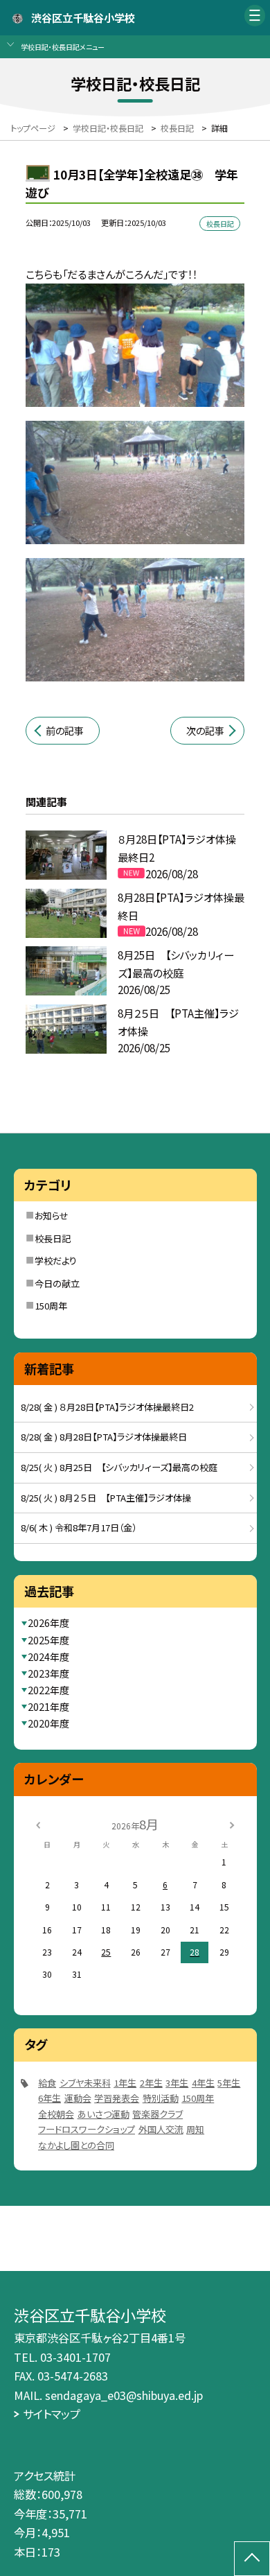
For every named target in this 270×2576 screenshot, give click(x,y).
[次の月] (232, 1824)
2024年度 (48, 1657)
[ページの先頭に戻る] (252, 2559)
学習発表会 (117, 2098)
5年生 (229, 2083)
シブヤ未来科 (85, 2083)
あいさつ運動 (103, 2114)
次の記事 (205, 731)
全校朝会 (56, 2114)
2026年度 (48, 1623)
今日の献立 (57, 1283)
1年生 (125, 2083)
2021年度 (48, 1707)
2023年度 (48, 1673)
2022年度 (48, 1690)
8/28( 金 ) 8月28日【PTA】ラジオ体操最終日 (104, 1437)
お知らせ (52, 1216)
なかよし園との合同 (76, 2145)
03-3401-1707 (75, 2357)
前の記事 (65, 731)
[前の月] (38, 1824)
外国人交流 (161, 2129)
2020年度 (48, 1723)
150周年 (51, 1306)
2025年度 (48, 1640)
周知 (195, 2129)
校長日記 (53, 1238)
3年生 (177, 2083)
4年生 (203, 2083)
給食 (47, 2083)
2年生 (151, 2083)
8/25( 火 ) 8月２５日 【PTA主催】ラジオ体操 (106, 1498)
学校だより (56, 1261)
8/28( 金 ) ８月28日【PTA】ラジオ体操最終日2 (107, 1407)
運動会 (78, 2098)
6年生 (49, 2098)
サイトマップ (52, 2414)
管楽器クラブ (157, 2114)
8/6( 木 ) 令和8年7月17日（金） (79, 1528)
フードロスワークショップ (87, 2129)
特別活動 (161, 2098)
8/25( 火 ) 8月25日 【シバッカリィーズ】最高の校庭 (119, 1467)
